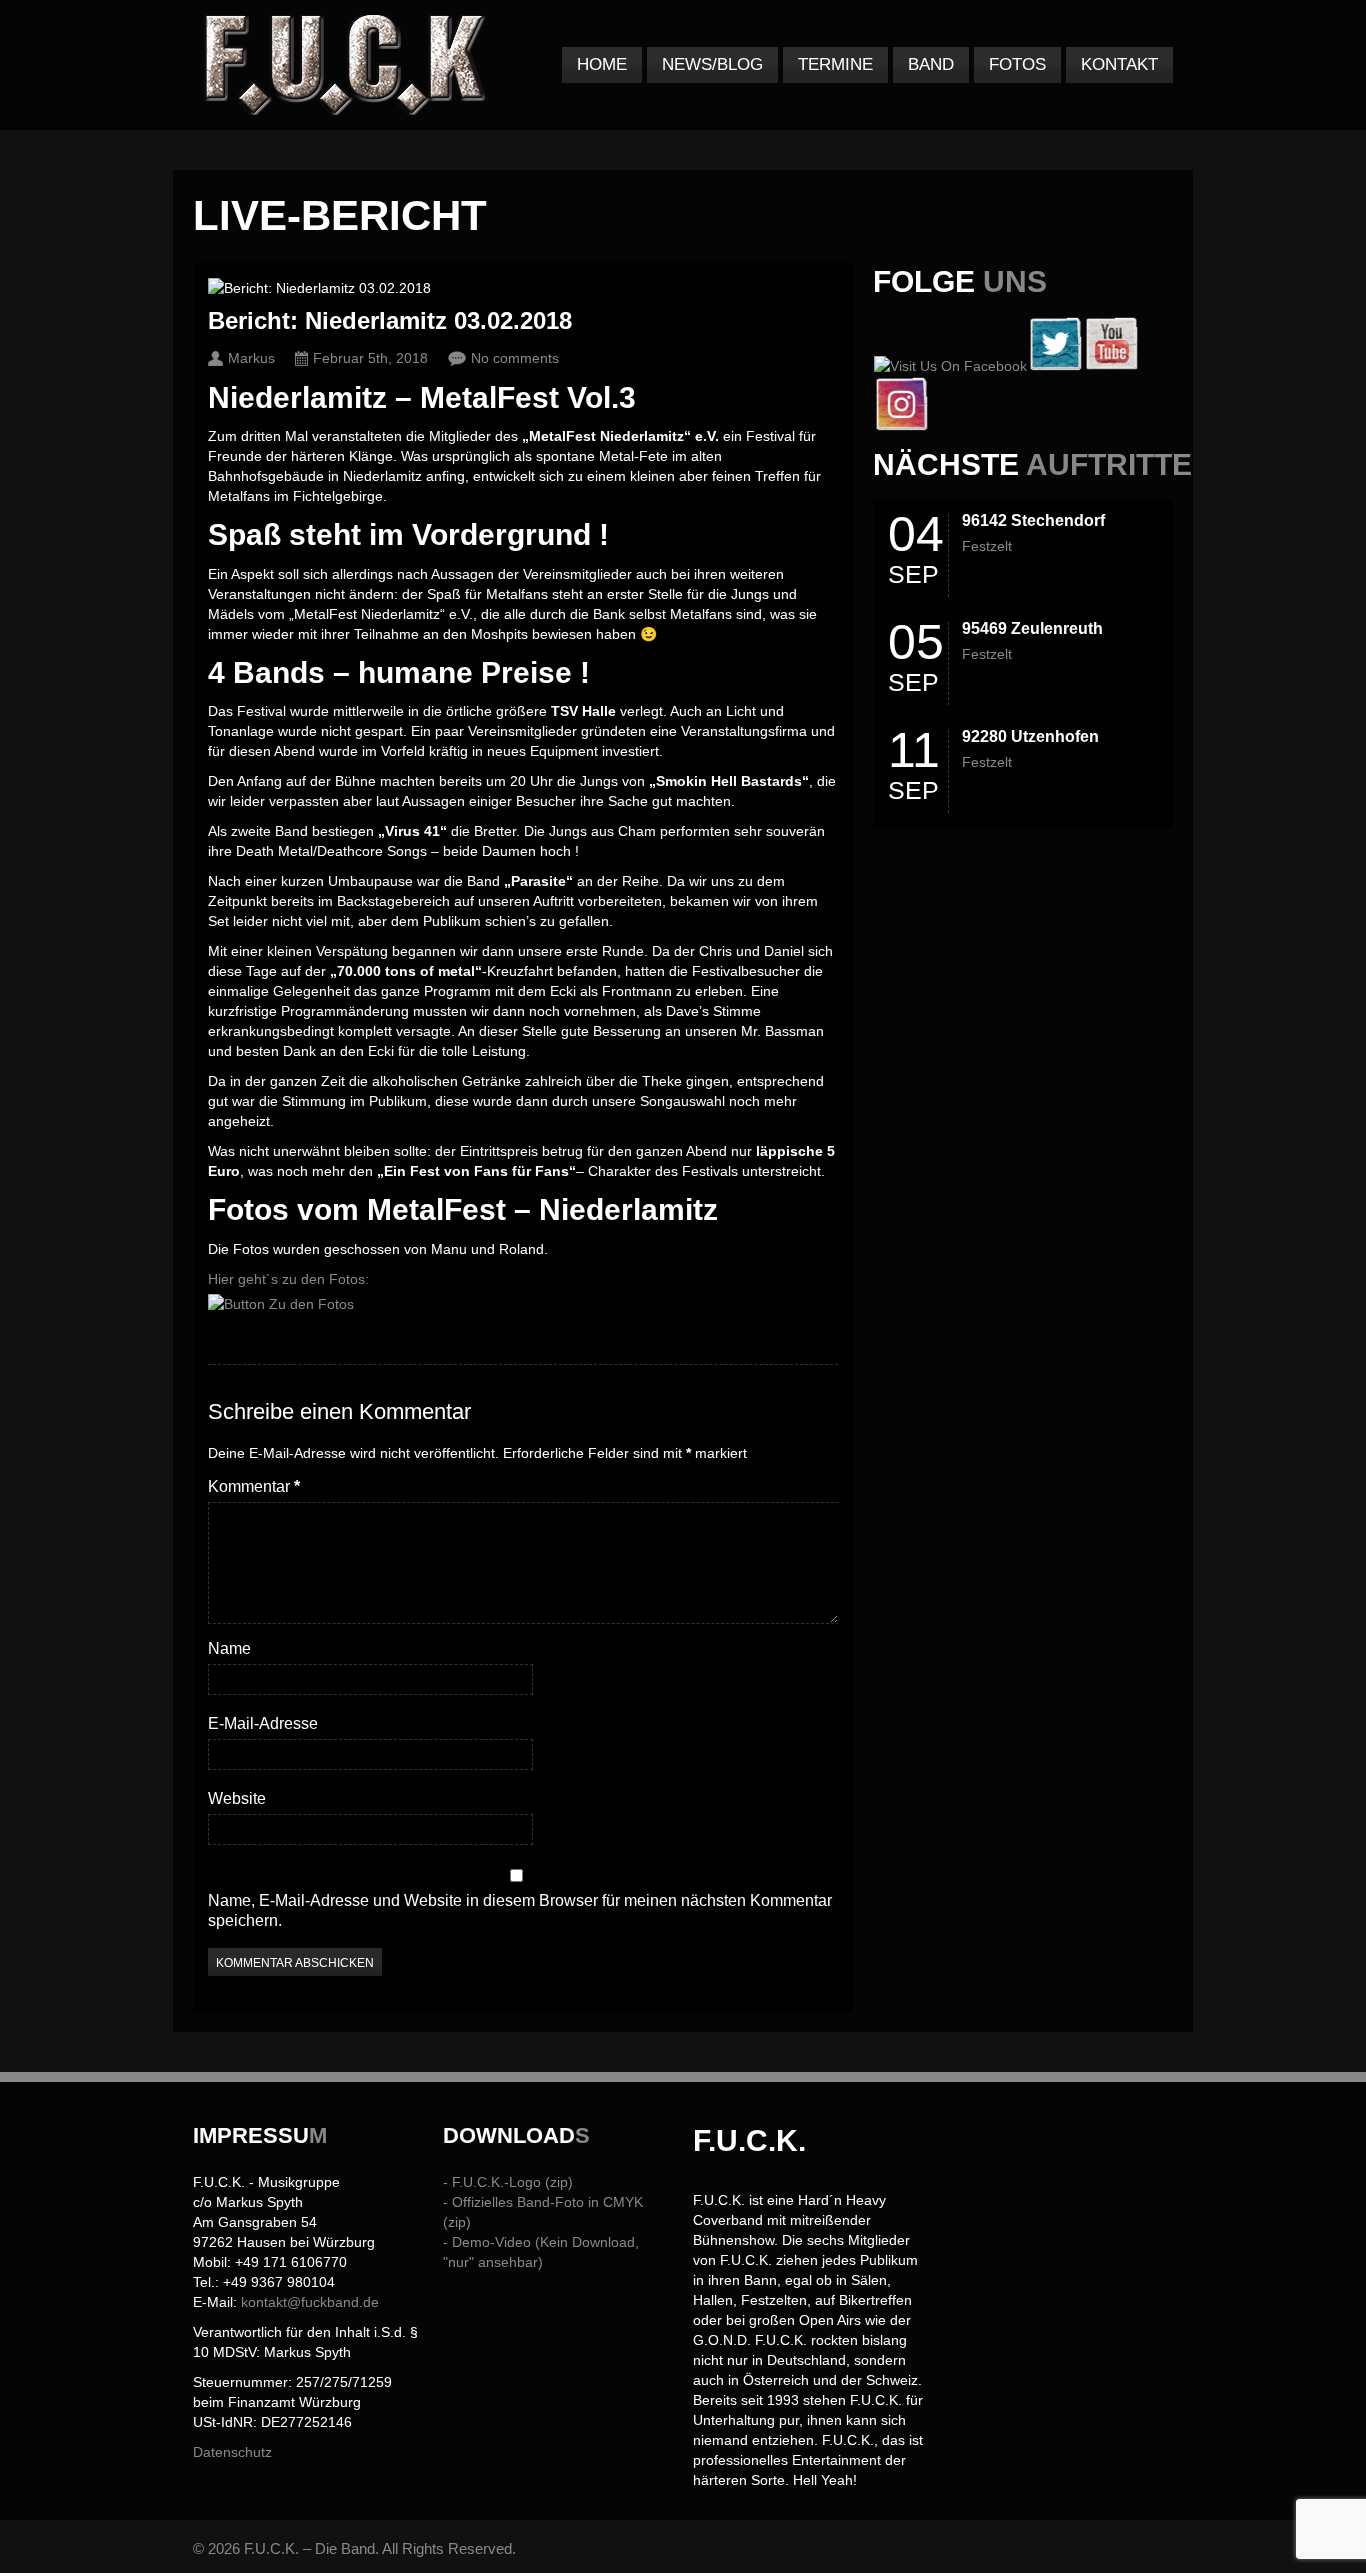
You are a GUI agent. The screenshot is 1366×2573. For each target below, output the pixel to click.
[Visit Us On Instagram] (901, 426)
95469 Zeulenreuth (1032, 628)
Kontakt (1119, 64)
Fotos (1017, 64)
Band (931, 64)
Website (237, 1798)
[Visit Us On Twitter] (1055, 366)
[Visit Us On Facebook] (950, 366)
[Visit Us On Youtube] (1111, 366)
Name (229, 1648)
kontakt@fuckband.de (310, 2302)
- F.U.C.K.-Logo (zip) (508, 2182)
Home (602, 64)
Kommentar (254, 1486)
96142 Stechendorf (1033, 520)
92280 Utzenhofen (1030, 736)
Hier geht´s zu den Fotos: (288, 1279)
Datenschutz (232, 2452)
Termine (835, 64)
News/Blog (712, 64)
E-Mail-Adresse (263, 1723)
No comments (515, 358)
